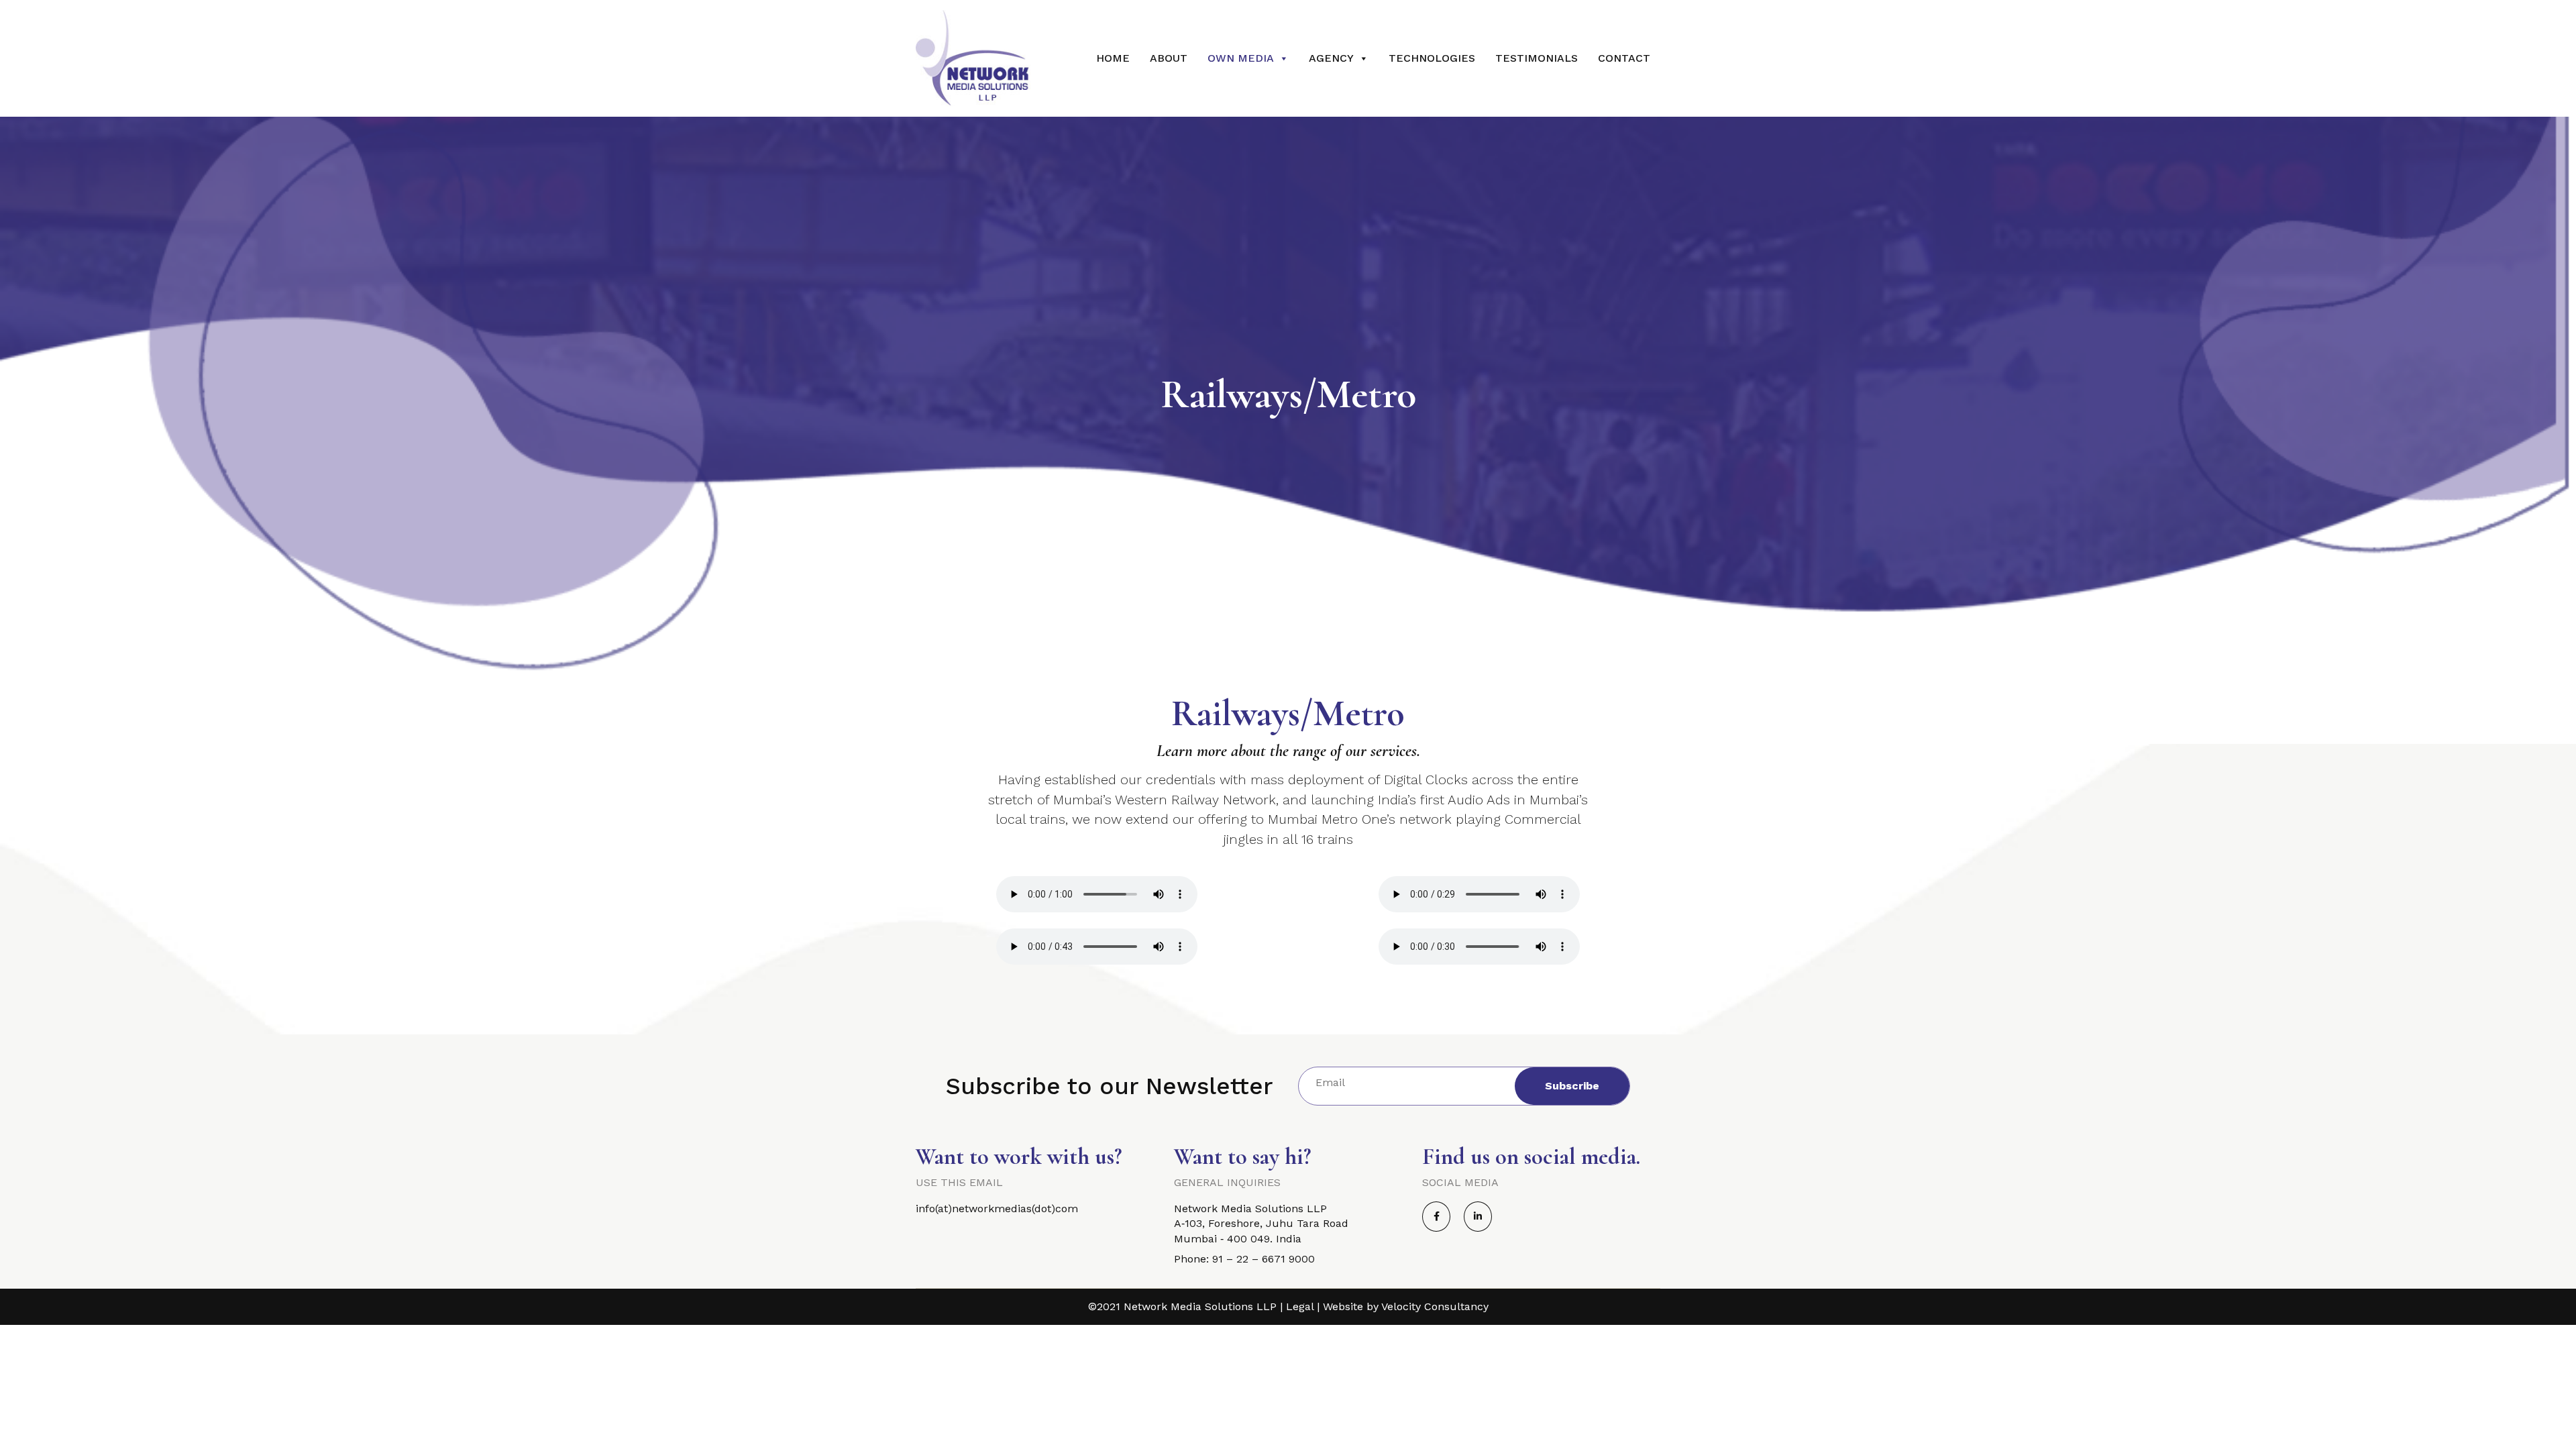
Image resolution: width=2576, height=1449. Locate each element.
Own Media (1241, 58)
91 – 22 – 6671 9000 (1264, 1259)
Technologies (1432, 58)
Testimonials (1537, 58)
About (1169, 58)
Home (1113, 58)
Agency (1331, 58)
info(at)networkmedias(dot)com (997, 1209)
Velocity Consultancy (1435, 1306)
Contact (1624, 58)
